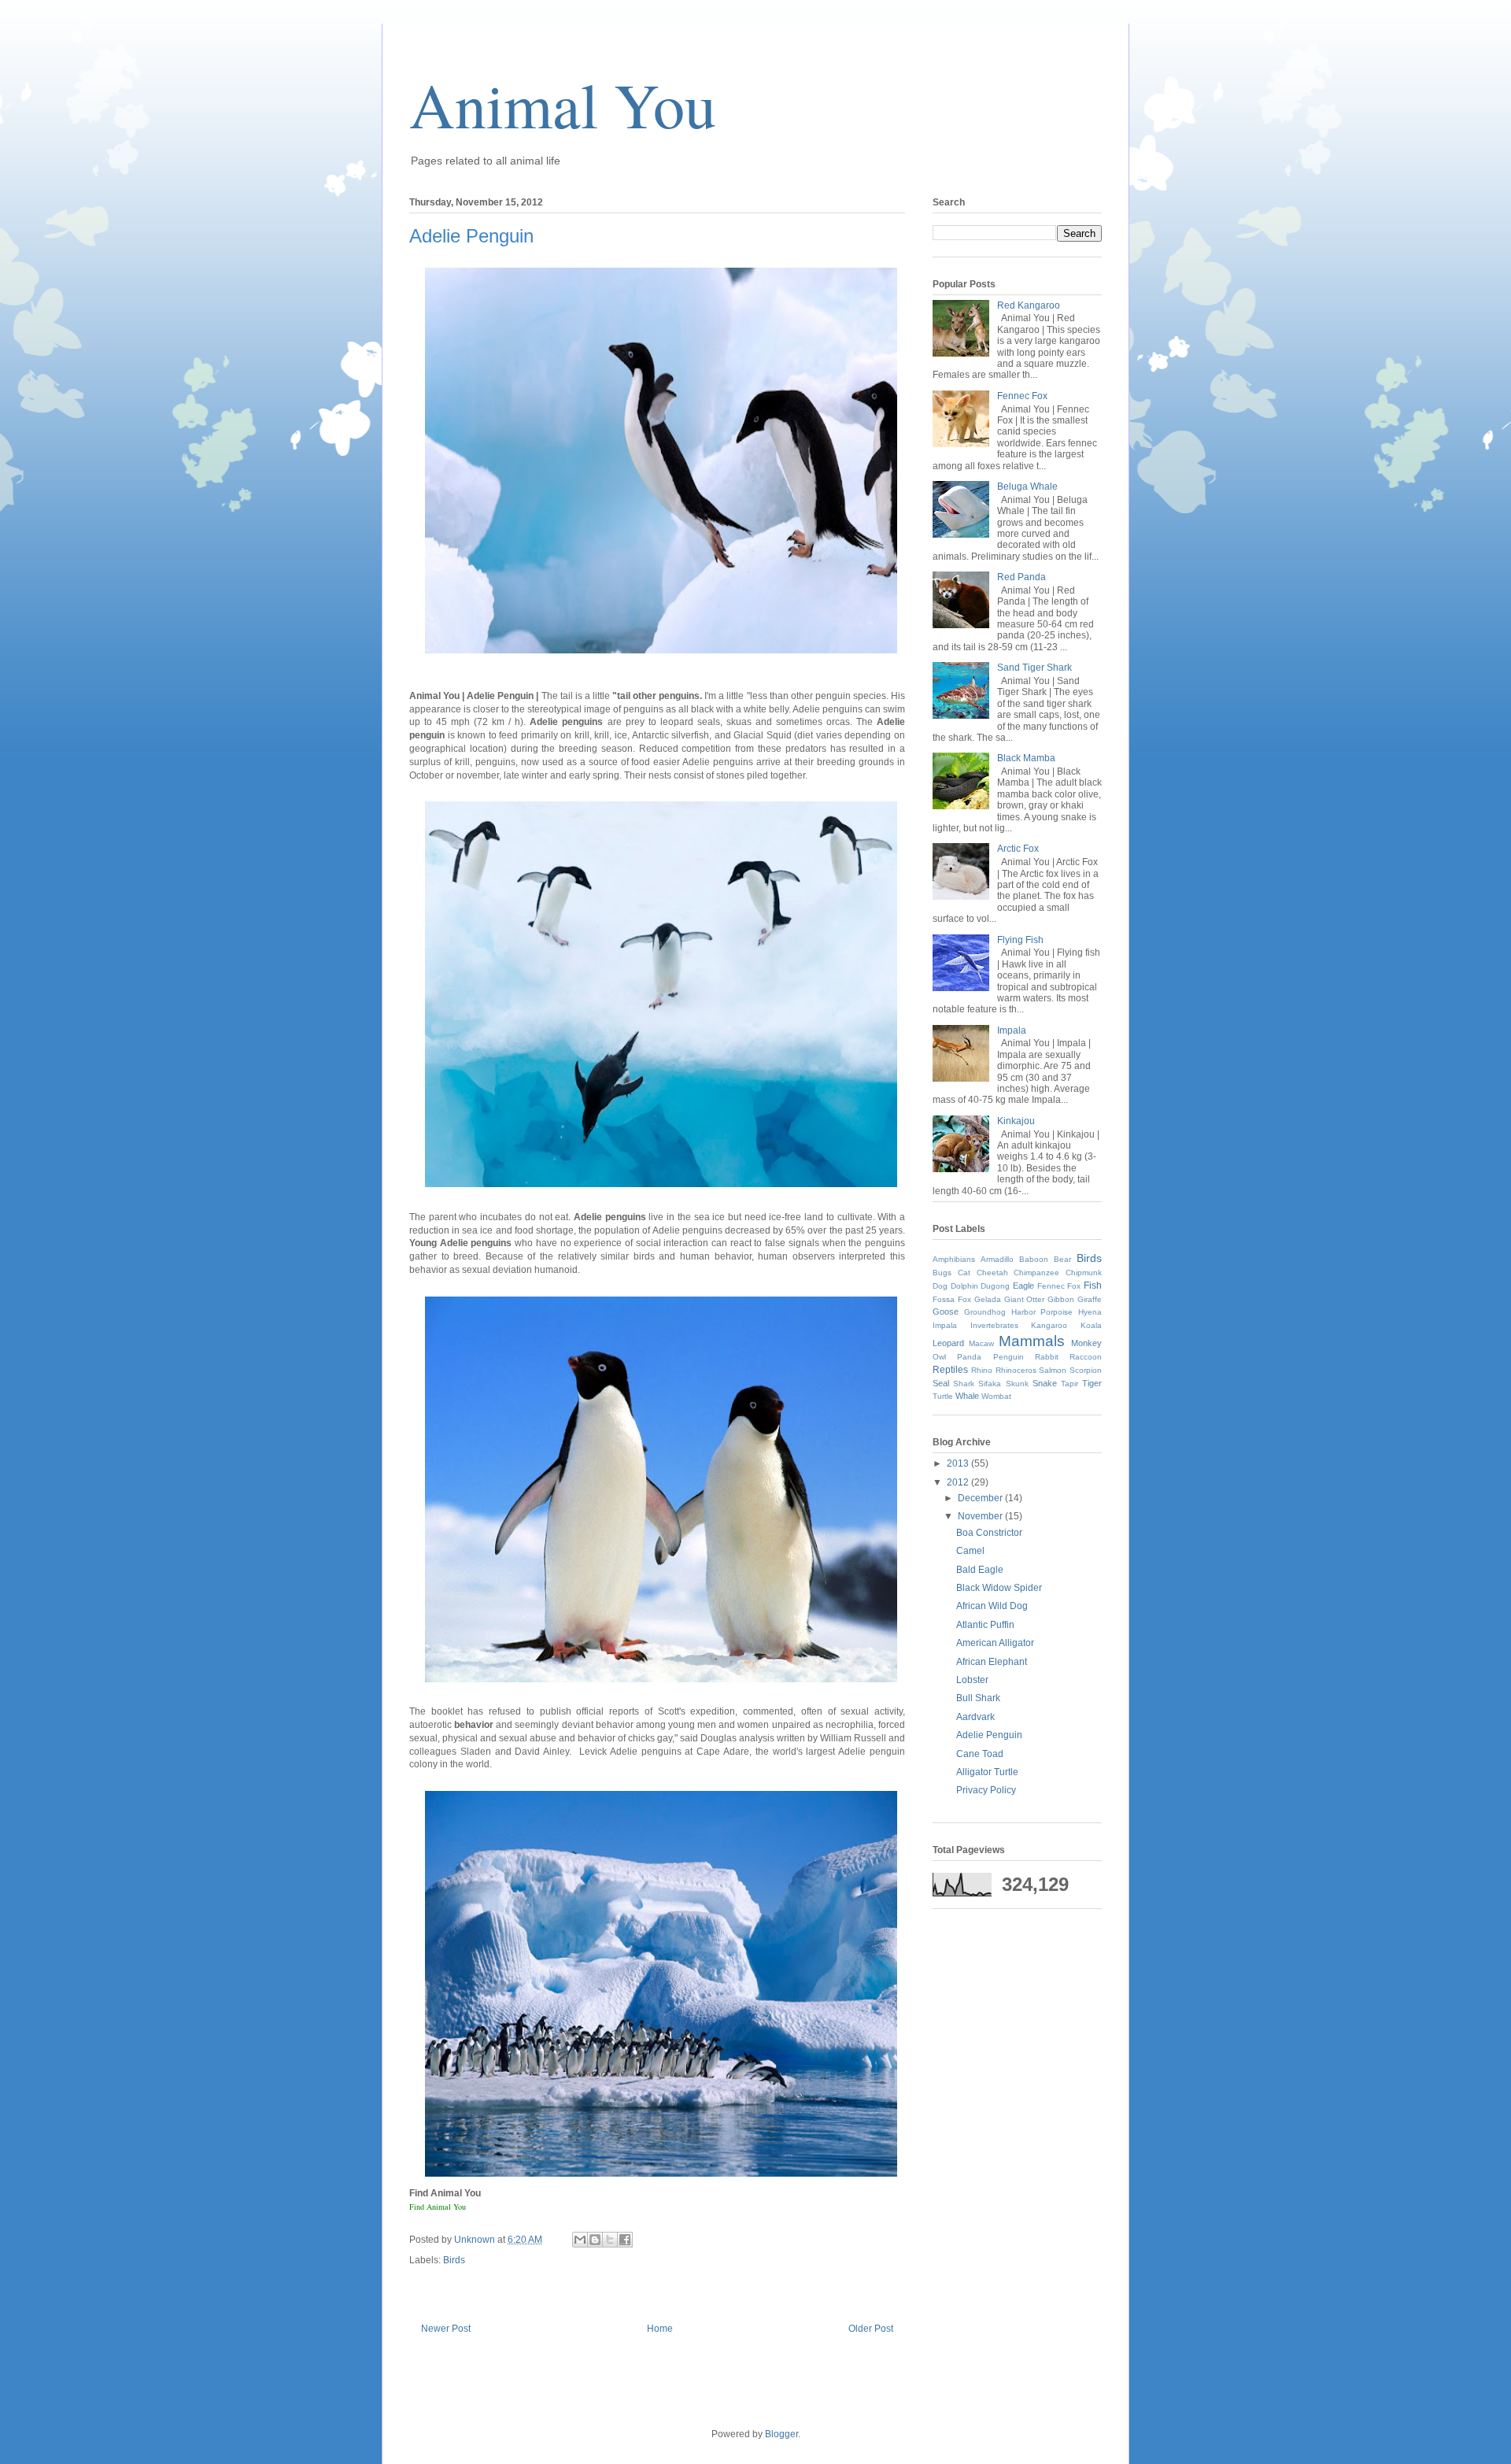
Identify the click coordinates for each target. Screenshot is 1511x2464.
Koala (1091, 1325)
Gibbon (1061, 1299)
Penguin (1009, 1357)
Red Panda (1021, 577)
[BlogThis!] (595, 2240)
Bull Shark (978, 1698)
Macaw (981, 1343)
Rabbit (1047, 1357)
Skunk (1017, 1384)
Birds (454, 2260)
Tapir (1070, 1384)
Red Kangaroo (1029, 305)
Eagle (1023, 1286)
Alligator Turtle (987, 1772)
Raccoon (1086, 1357)
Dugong (995, 1286)
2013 (959, 1463)
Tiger (1092, 1383)
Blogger (781, 2434)
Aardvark (975, 1717)
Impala (1012, 1030)
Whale (967, 1396)
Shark (964, 1384)
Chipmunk (1084, 1273)
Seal (941, 1383)
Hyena (1090, 1312)
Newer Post (446, 2329)
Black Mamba (1026, 758)
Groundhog (985, 1312)
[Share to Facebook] (625, 2240)
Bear (1062, 1259)
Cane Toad (980, 1754)
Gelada (988, 1299)
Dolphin (964, 1286)
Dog (940, 1286)
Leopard (948, 1343)
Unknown (476, 2240)
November (981, 1516)
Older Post (871, 2329)
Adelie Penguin (989, 1735)
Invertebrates (994, 1325)
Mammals (1032, 1341)
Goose (946, 1312)
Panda (969, 1357)
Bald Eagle (980, 1570)
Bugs (942, 1273)
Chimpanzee (1036, 1273)
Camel (970, 1551)
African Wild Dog (992, 1606)
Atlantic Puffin (985, 1625)
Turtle (943, 1396)
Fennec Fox (1022, 396)
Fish (1093, 1286)
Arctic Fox (1018, 849)
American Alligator (995, 1643)
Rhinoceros (1016, 1370)
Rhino (982, 1370)
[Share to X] (610, 2240)
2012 (959, 1482)
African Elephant (992, 1662)
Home (660, 2329)
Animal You (563, 104)
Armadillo (997, 1259)
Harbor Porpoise (1042, 1312)
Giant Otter (1025, 1299)
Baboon (1034, 1259)
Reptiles (950, 1370)
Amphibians (954, 1259)
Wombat (996, 1396)
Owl (939, 1357)
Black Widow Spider (999, 1588)
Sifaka (990, 1384)
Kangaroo (1049, 1325)
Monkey (1086, 1343)
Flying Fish (1020, 940)
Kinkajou (1016, 1121)
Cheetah (992, 1273)
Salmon (1053, 1370)
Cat (964, 1273)
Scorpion (1086, 1370)
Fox (964, 1299)
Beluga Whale (1027, 487)
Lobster (972, 1680)
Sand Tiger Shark (1034, 668)
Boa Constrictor (989, 1533)
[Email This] (580, 2240)
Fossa (944, 1299)
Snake (1045, 1383)
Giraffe (1090, 1299)
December (981, 1498)
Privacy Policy (986, 1790)
